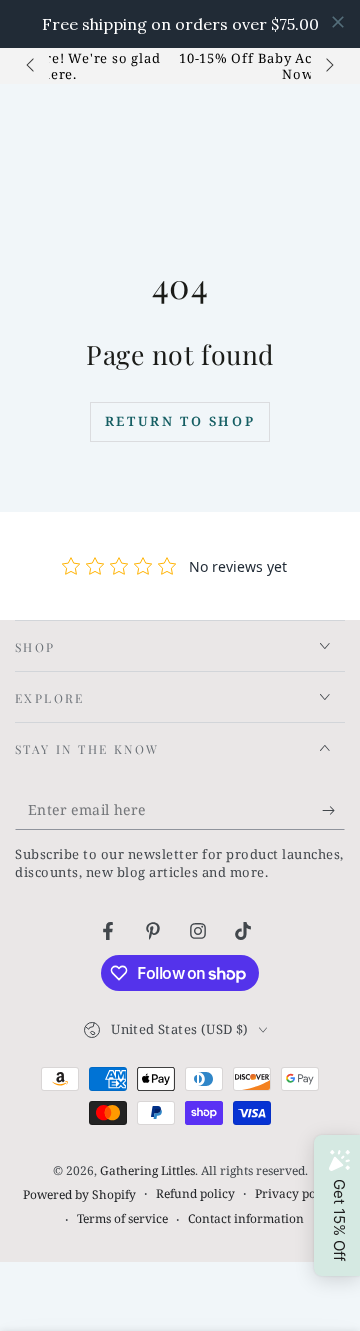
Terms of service (122, 1219)
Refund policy (195, 1194)
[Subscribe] (333, 810)
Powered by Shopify (79, 1195)
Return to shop (180, 421)
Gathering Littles (147, 1170)
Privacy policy (296, 1194)
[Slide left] (32, 66)
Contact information (246, 1219)
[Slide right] (328, 66)
